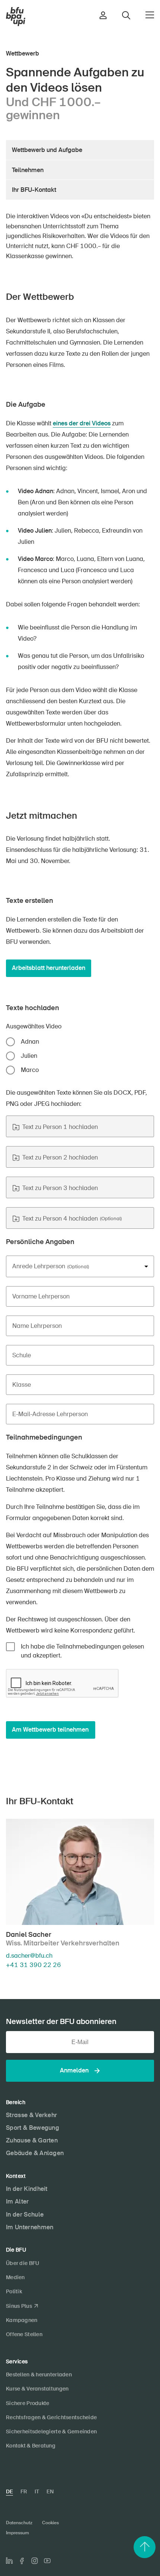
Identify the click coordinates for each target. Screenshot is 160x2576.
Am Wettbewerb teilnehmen (50, 1730)
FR (24, 2491)
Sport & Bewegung (33, 2128)
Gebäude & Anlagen (35, 2153)
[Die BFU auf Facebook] (22, 2561)
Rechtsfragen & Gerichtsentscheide (51, 2417)
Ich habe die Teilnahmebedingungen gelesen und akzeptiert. (82, 1651)
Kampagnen (22, 2320)
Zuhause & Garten (32, 2140)
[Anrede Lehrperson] (80, 1266)
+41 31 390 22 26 (33, 1965)
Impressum (17, 2533)
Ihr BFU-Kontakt (34, 190)
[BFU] (16, 17)
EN (50, 2491)
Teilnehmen (28, 170)
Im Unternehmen (30, 2227)
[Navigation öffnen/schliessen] (150, 15)
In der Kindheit (27, 2189)
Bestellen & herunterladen (39, 2374)
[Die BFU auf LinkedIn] (9, 2561)
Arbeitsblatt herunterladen (49, 968)
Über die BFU (23, 2263)
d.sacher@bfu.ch (29, 1956)
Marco (30, 1070)
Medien (15, 2277)
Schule (22, 1355)
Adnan (30, 1042)
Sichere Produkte (28, 2403)
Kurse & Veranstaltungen (37, 2389)
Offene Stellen (24, 2334)
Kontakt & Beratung (31, 2446)
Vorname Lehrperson (41, 1297)
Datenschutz (19, 2523)
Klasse (22, 1385)
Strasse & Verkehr (31, 2115)
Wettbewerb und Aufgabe (47, 150)
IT (37, 2491)
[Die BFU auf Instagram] (35, 2561)
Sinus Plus (19, 2306)
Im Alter (17, 2201)
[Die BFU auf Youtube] (47, 2561)
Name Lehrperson (37, 1326)
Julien (29, 1056)
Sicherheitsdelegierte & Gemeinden (51, 2431)
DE (9, 2491)
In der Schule (25, 2215)
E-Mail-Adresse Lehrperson (50, 1414)
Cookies (50, 2523)
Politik (14, 2291)
